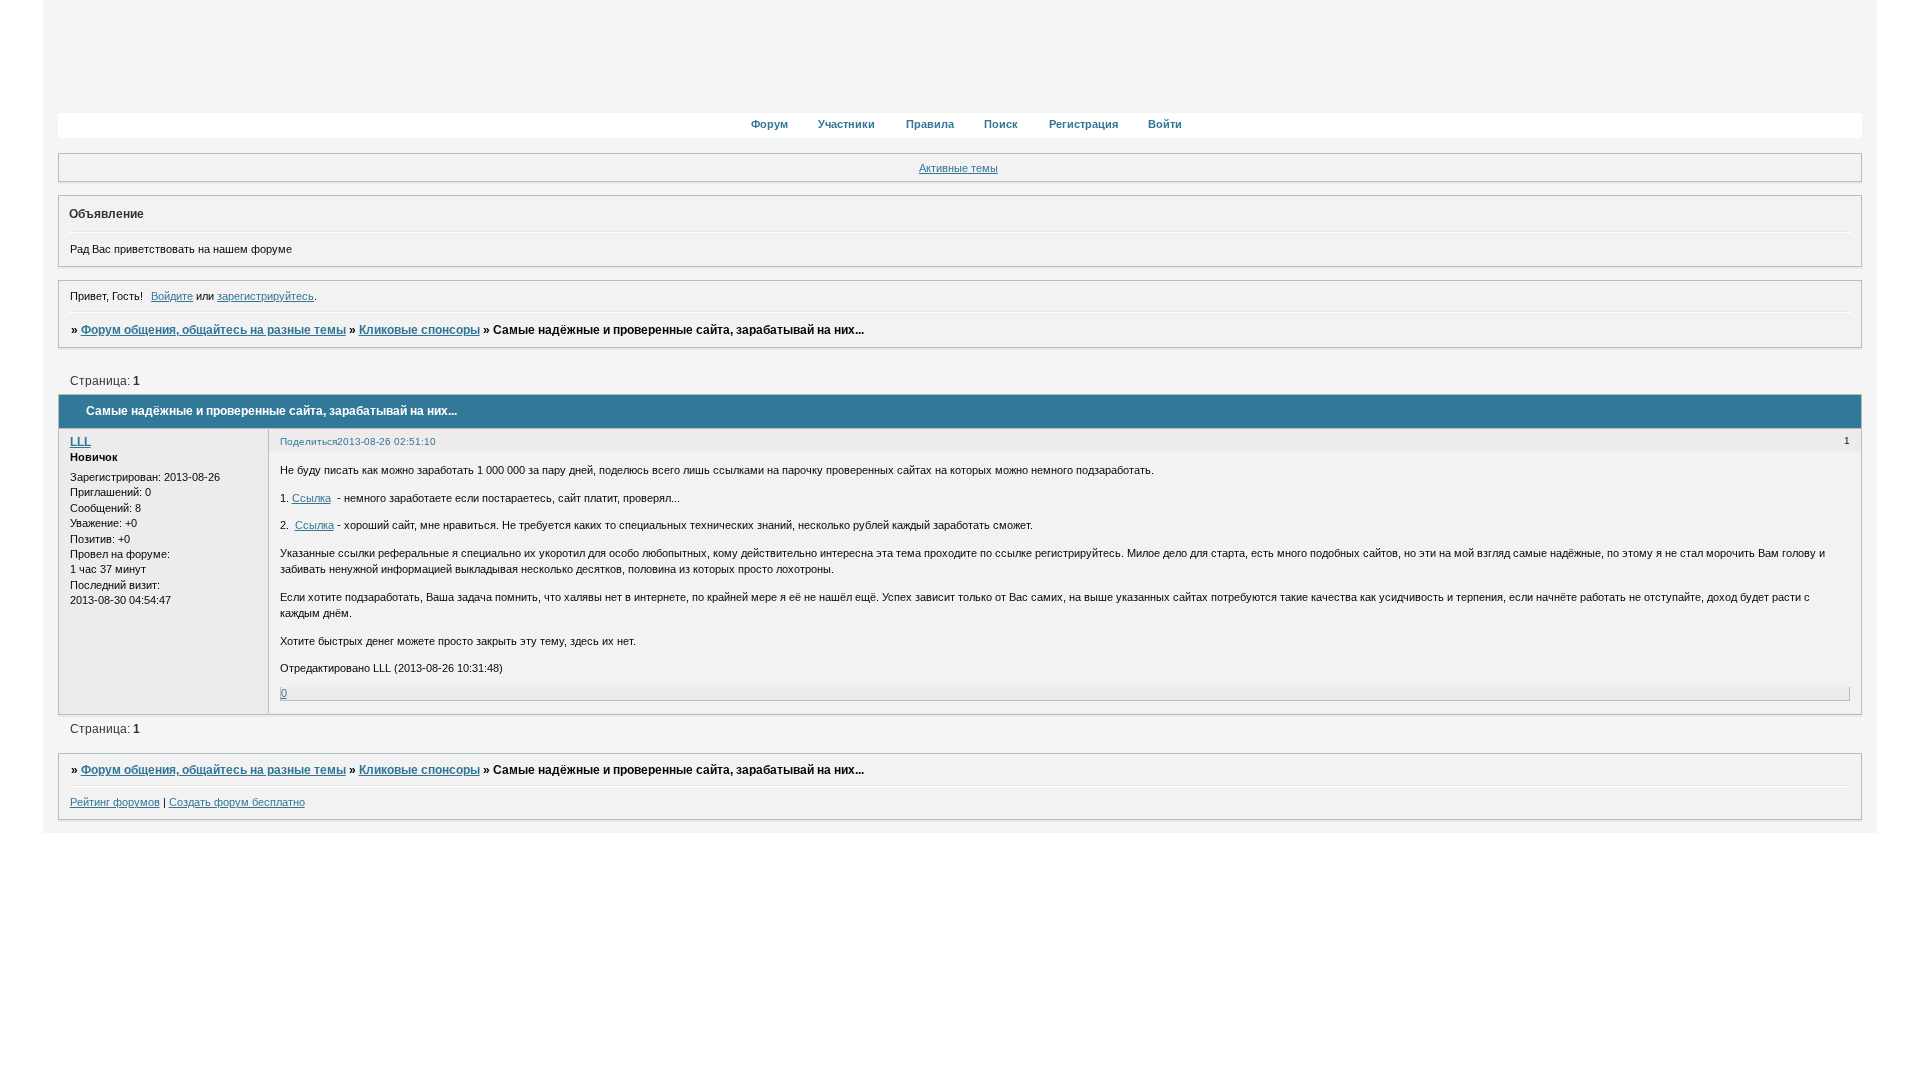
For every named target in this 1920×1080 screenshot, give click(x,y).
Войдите (172, 296)
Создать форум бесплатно (237, 802)
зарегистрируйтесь (265, 296)
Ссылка (311, 498)
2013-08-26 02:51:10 (386, 441)
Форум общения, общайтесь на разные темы (213, 330)
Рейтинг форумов (115, 802)
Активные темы (958, 168)
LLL (80, 442)
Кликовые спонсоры (419, 330)
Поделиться (308, 441)
